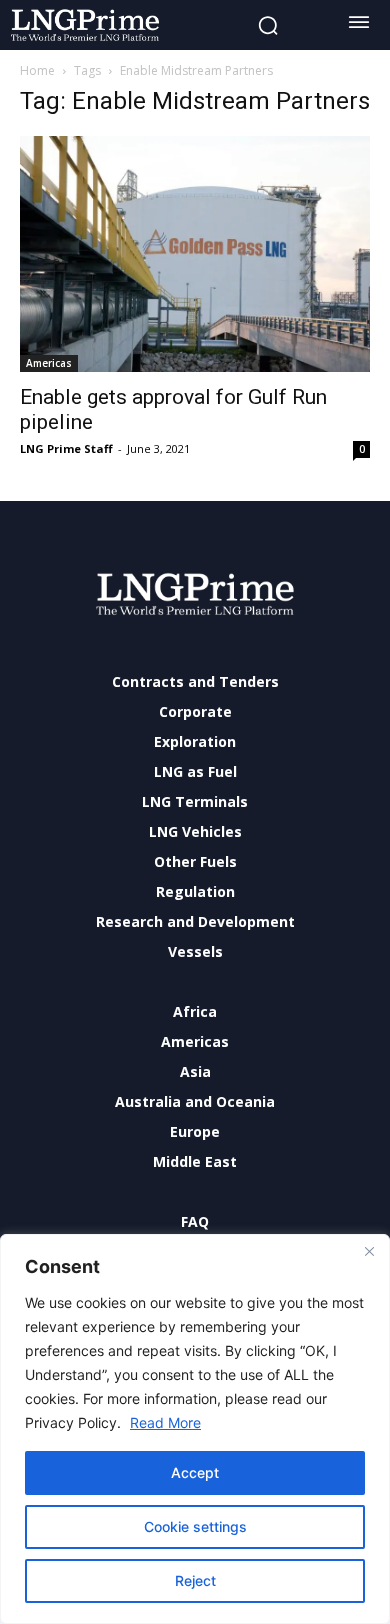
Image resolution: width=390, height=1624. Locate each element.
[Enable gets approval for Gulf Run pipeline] (195, 254)
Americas (49, 363)
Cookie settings (195, 1526)
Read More (165, 1422)
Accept (195, 1472)
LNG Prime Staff (66, 448)
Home (37, 70)
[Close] (369, 1251)
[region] (195, 1429)
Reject (195, 1580)
